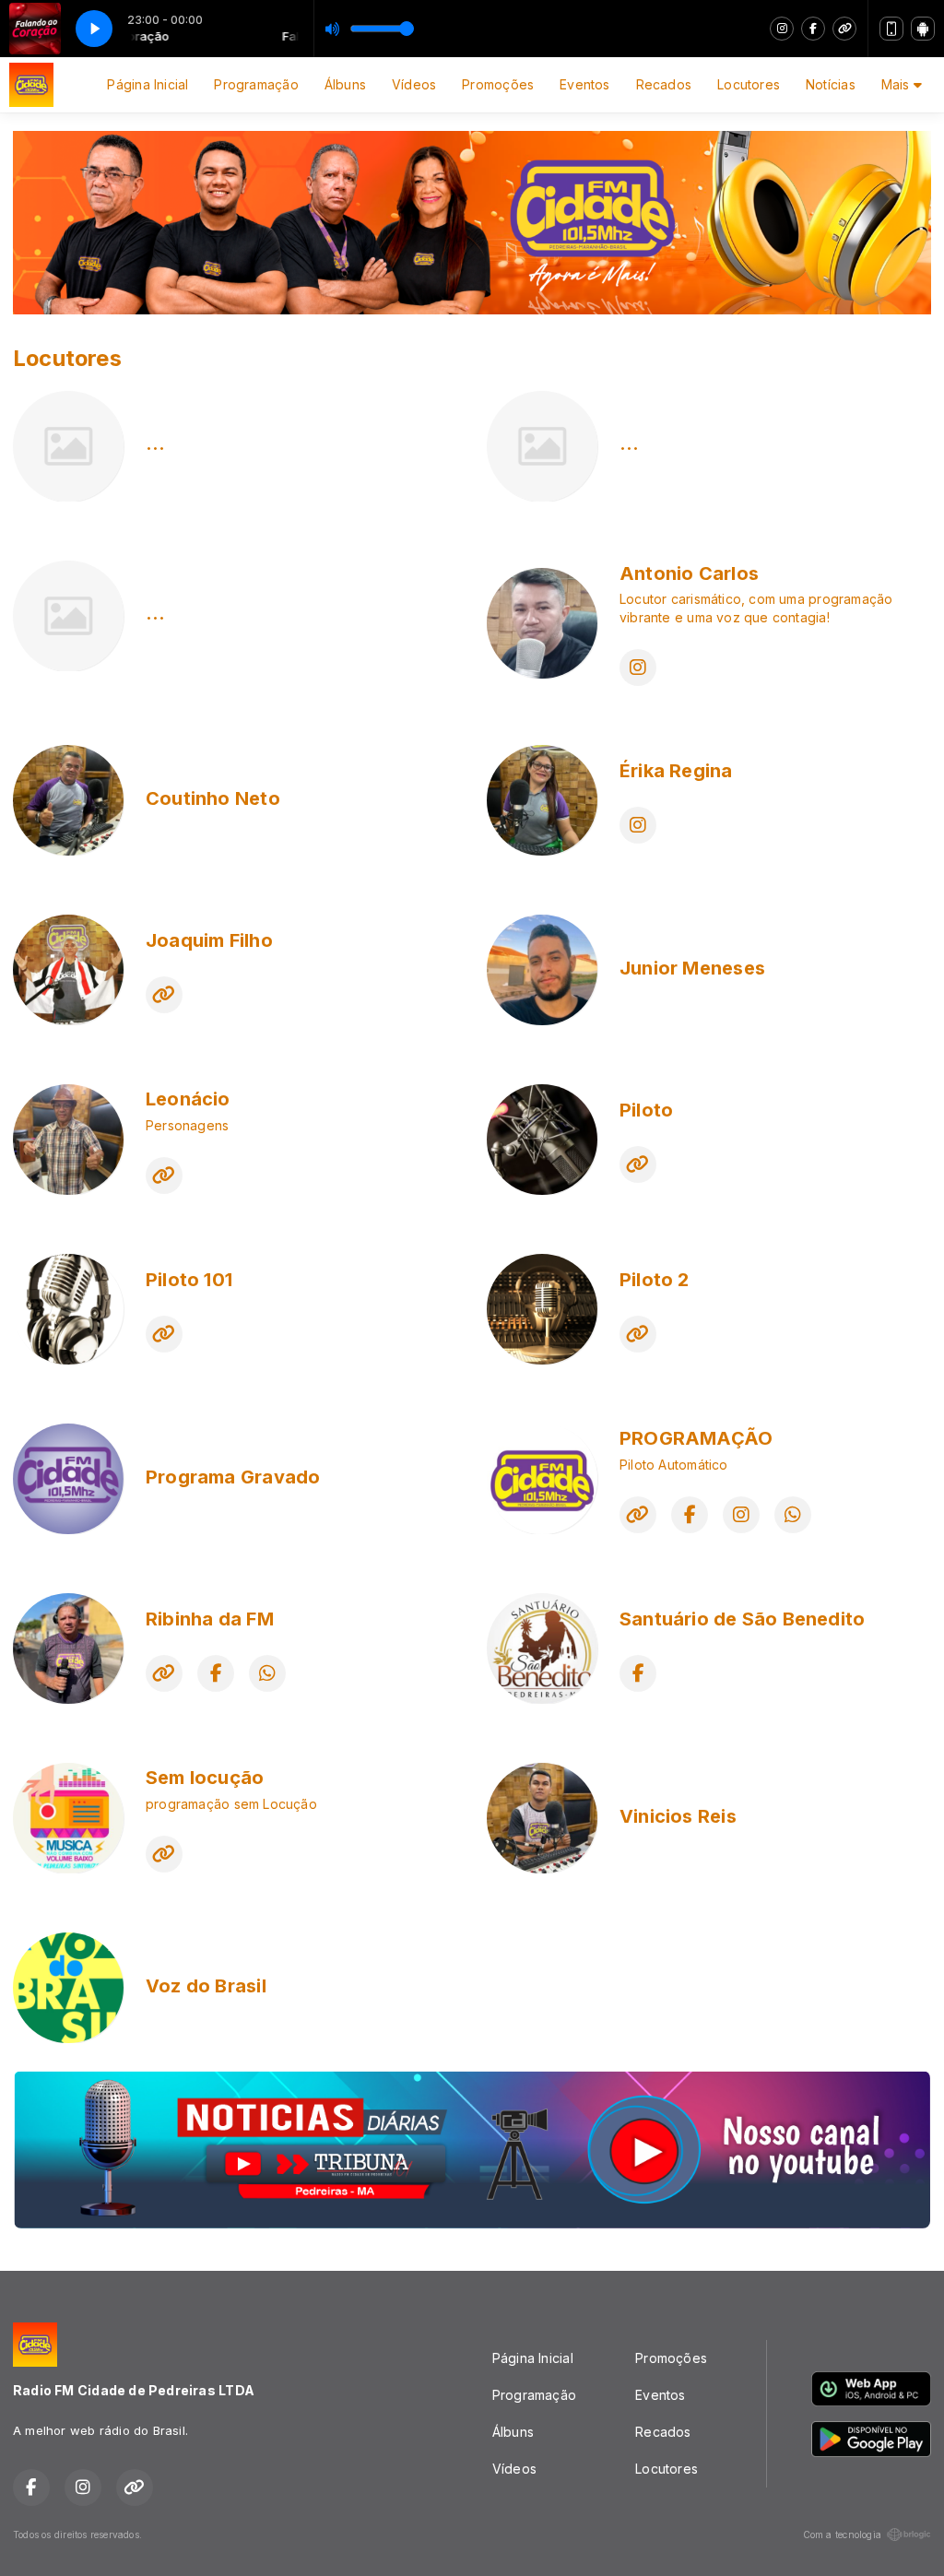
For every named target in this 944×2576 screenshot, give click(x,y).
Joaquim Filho (209, 940)
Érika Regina (676, 771)
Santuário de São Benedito (742, 1619)
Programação (256, 84)
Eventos (584, 84)
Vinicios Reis (678, 1816)
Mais (897, 84)
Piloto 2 (655, 1280)
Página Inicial (147, 84)
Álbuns (345, 84)
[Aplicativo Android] (923, 29)
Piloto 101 (189, 1280)
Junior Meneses (692, 968)
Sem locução (205, 1778)
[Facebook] (813, 29)
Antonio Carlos (689, 573)
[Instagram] (782, 29)
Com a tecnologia (842, 2535)
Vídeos (414, 84)
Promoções (498, 84)
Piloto (646, 1110)
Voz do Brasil (206, 1986)
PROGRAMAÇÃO (696, 1438)
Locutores (749, 84)
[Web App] (891, 29)
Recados (664, 84)
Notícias (831, 84)
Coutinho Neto (213, 798)
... (156, 443)
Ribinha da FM (210, 1619)
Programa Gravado (233, 1477)
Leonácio (188, 1099)
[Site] (844, 29)
